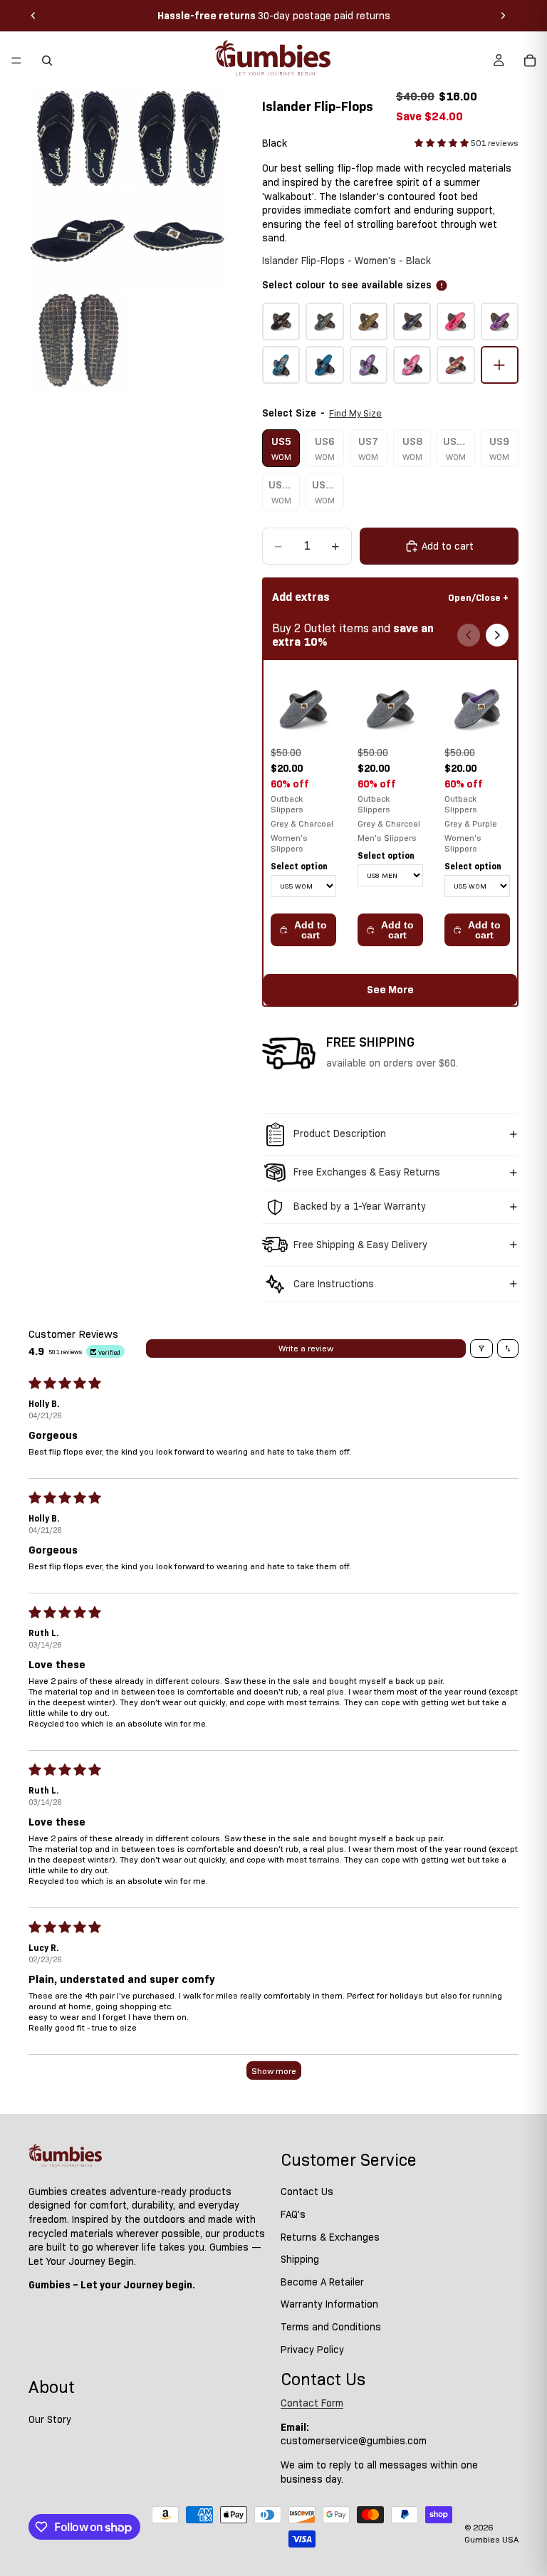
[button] (443, 143)
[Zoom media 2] (179, 138)
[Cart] (530, 61)
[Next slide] (503, 16)
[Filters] (481, 1349)
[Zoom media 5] (78, 340)
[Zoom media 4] (179, 239)
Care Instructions (334, 1284)
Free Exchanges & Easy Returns (367, 1172)
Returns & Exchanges (330, 2237)
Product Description (340, 1133)
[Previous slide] (33, 16)
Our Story (50, 2419)
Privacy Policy (312, 2350)
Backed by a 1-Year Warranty (360, 1206)
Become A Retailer (322, 2282)
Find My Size (355, 413)
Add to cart (311, 930)
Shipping (300, 2259)
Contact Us (307, 2192)
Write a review (306, 1348)
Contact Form (312, 2403)
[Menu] (16, 61)
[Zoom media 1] (78, 138)
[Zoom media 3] (78, 239)
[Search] (47, 61)
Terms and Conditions (331, 2327)
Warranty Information (329, 2305)
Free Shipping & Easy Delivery (360, 1245)
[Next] (497, 635)
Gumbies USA (491, 2539)
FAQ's (293, 2214)
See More (390, 990)
